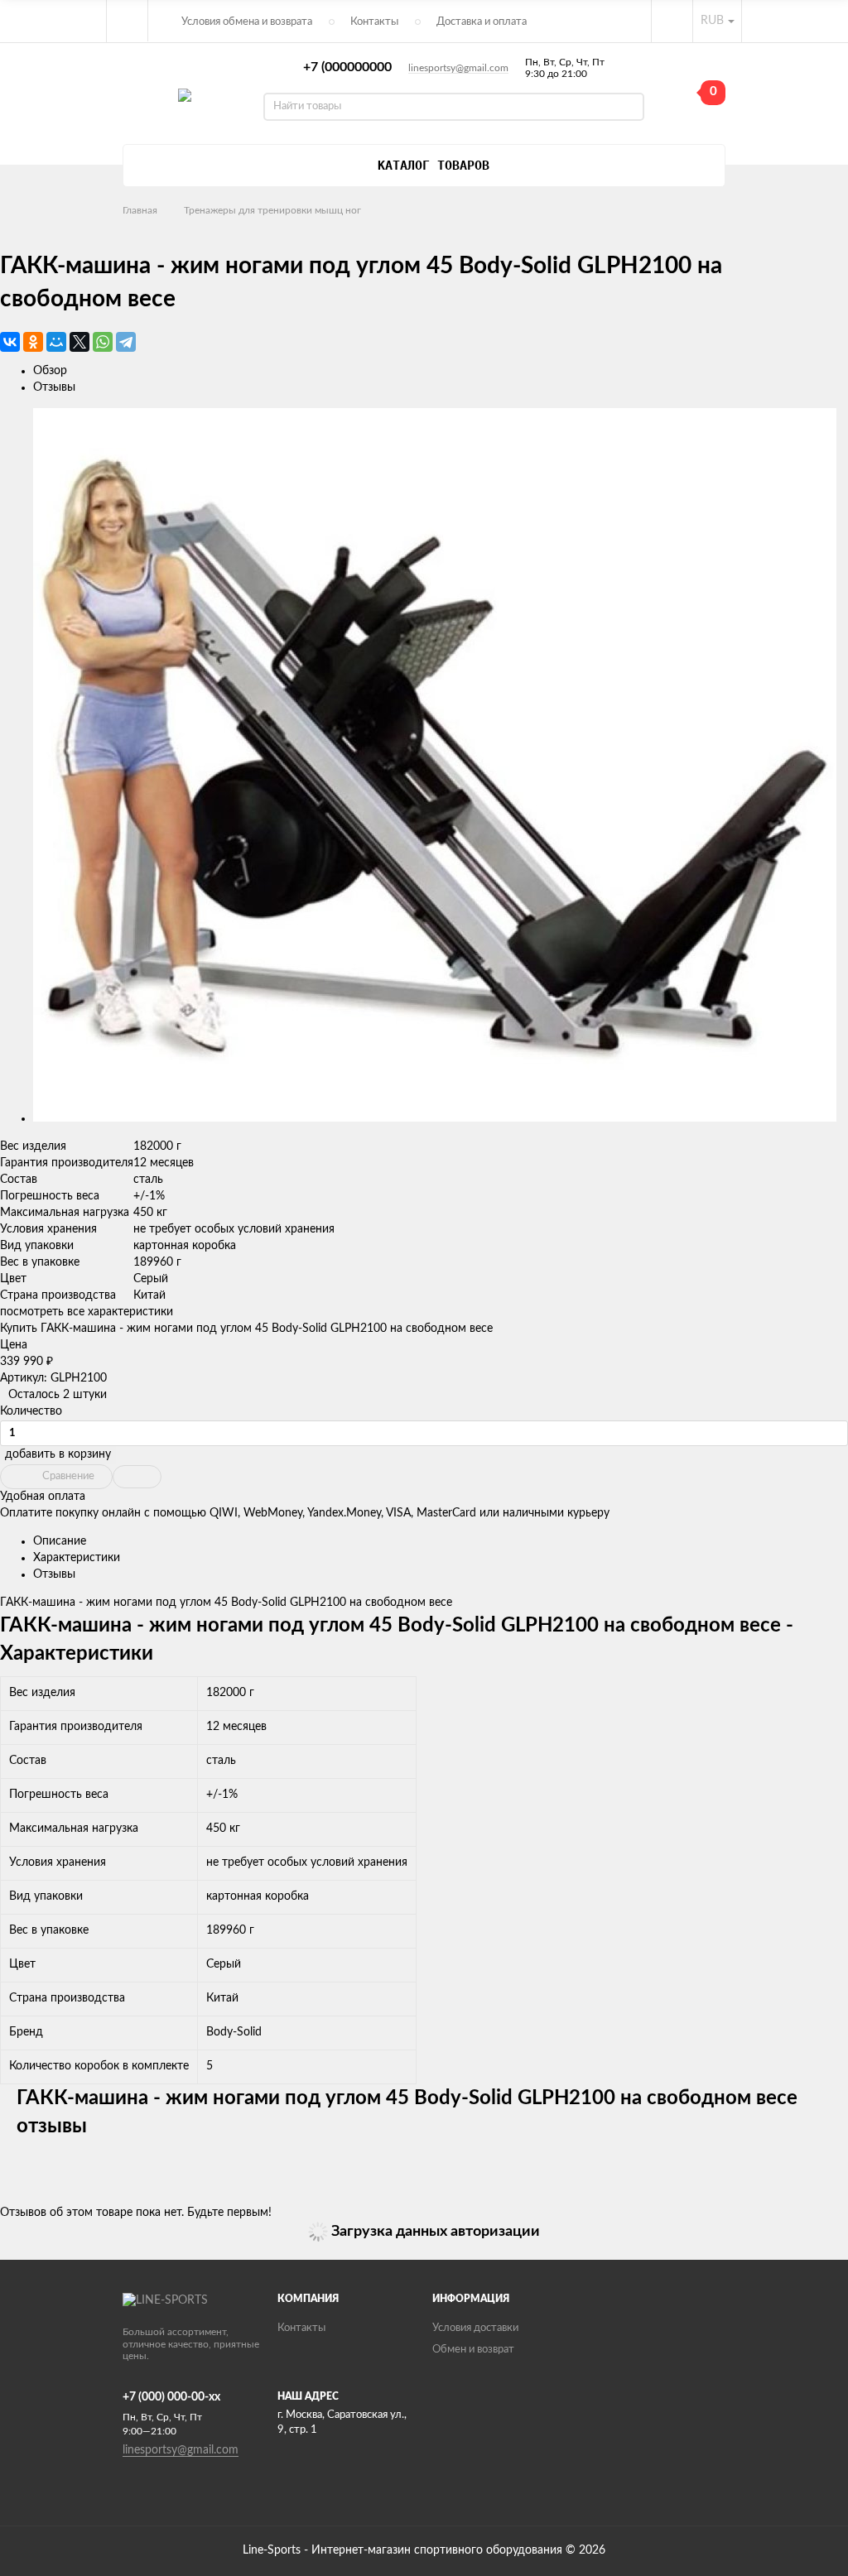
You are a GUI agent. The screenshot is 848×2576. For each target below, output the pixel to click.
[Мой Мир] (56, 342)
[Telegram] (126, 342)
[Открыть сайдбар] (128, 21)
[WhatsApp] (103, 342)
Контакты (374, 22)
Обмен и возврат (473, 2350)
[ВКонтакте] (10, 342)
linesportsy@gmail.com (458, 68)
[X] (79, 342)
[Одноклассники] (33, 342)
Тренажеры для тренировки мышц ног (272, 210)
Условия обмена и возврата (247, 22)
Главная (140, 210)
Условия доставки (475, 2328)
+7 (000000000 (347, 67)
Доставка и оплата (482, 22)
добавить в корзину (58, 1454)
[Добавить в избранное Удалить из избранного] (137, 1477)
